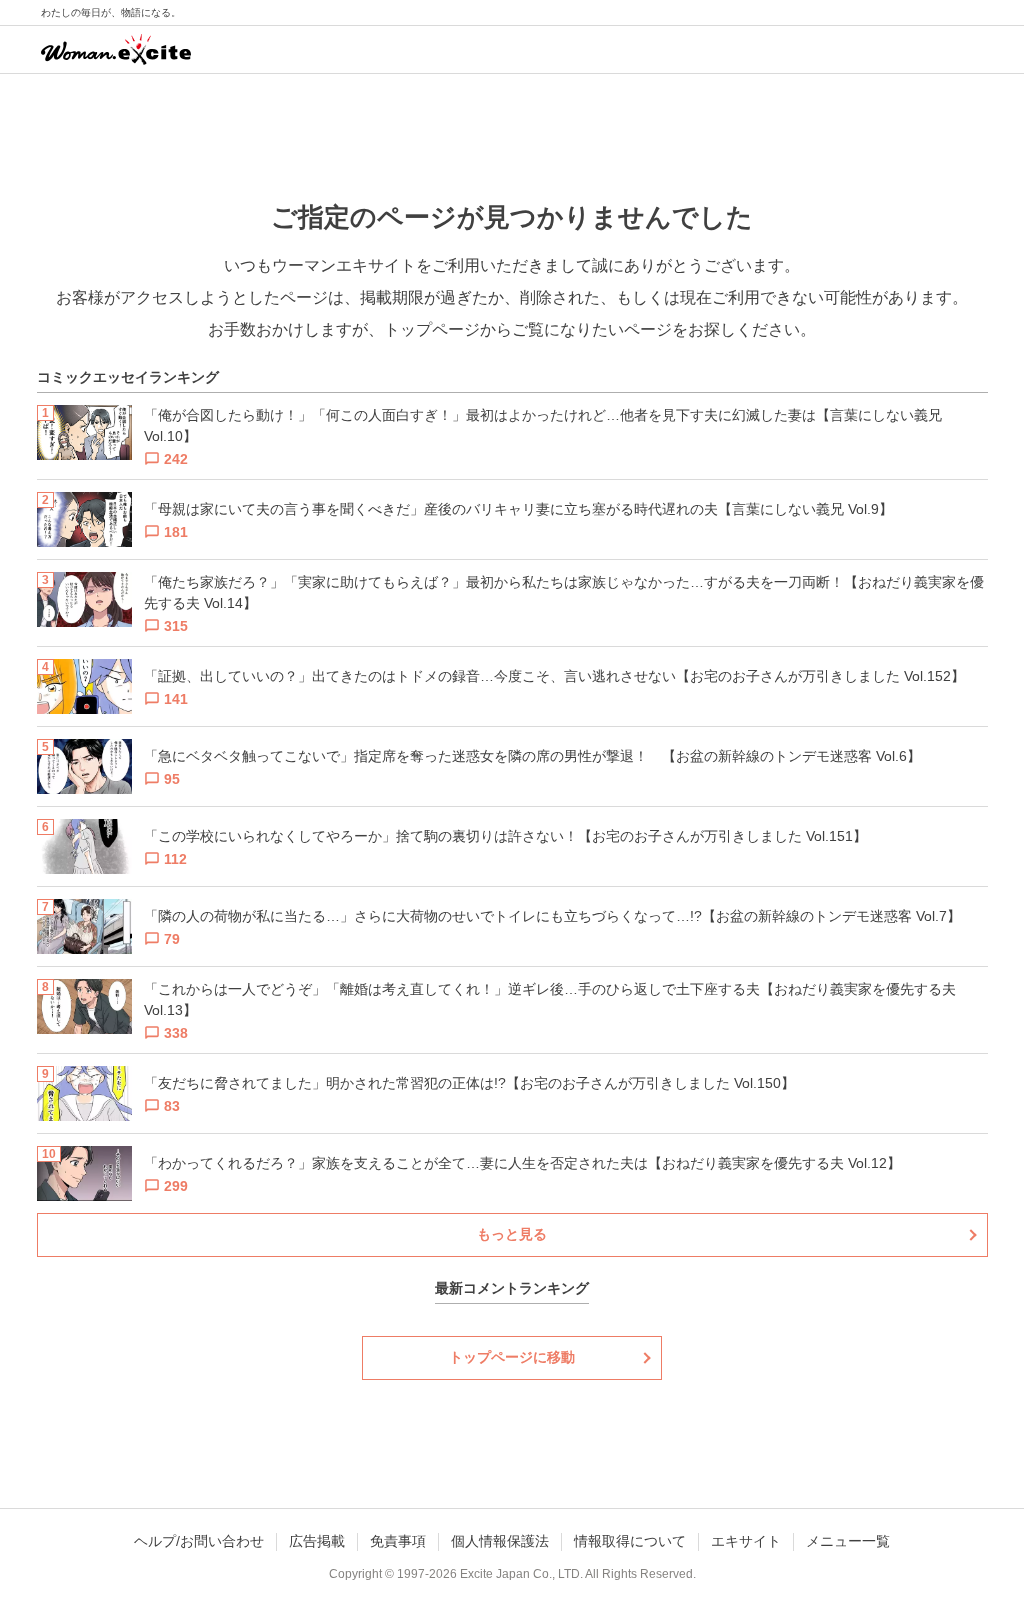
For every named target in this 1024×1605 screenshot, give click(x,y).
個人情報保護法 (500, 1541)
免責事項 (398, 1541)
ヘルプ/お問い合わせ (199, 1541)
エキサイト (746, 1541)
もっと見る (512, 1234)
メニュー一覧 (848, 1541)
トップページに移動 (512, 1357)
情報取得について (630, 1541)
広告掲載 (317, 1541)
